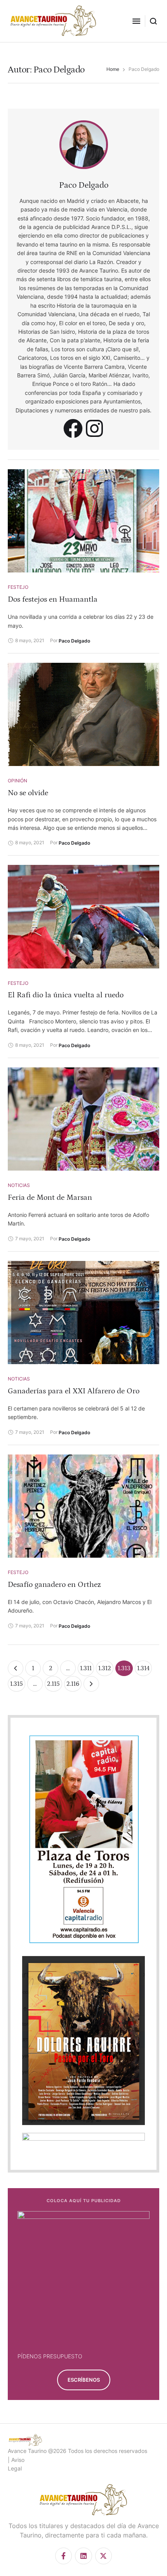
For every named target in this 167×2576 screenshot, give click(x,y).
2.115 (53, 1684)
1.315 (17, 1684)
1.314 (143, 1668)
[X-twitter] (104, 2556)
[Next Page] (91, 1684)
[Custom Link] (73, 428)
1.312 (105, 1668)
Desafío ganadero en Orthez (54, 1585)
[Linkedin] (83, 2556)
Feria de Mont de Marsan (50, 1197)
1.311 (86, 1668)
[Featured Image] (83, 521)
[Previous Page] (16, 1668)
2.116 (73, 1684)
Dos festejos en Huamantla (53, 599)
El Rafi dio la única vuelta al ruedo (66, 995)
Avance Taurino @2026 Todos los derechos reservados (77, 2451)
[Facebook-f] (63, 2556)
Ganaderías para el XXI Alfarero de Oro (74, 1391)
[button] (136, 21)
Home (113, 69)
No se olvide (28, 793)
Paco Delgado (84, 185)
